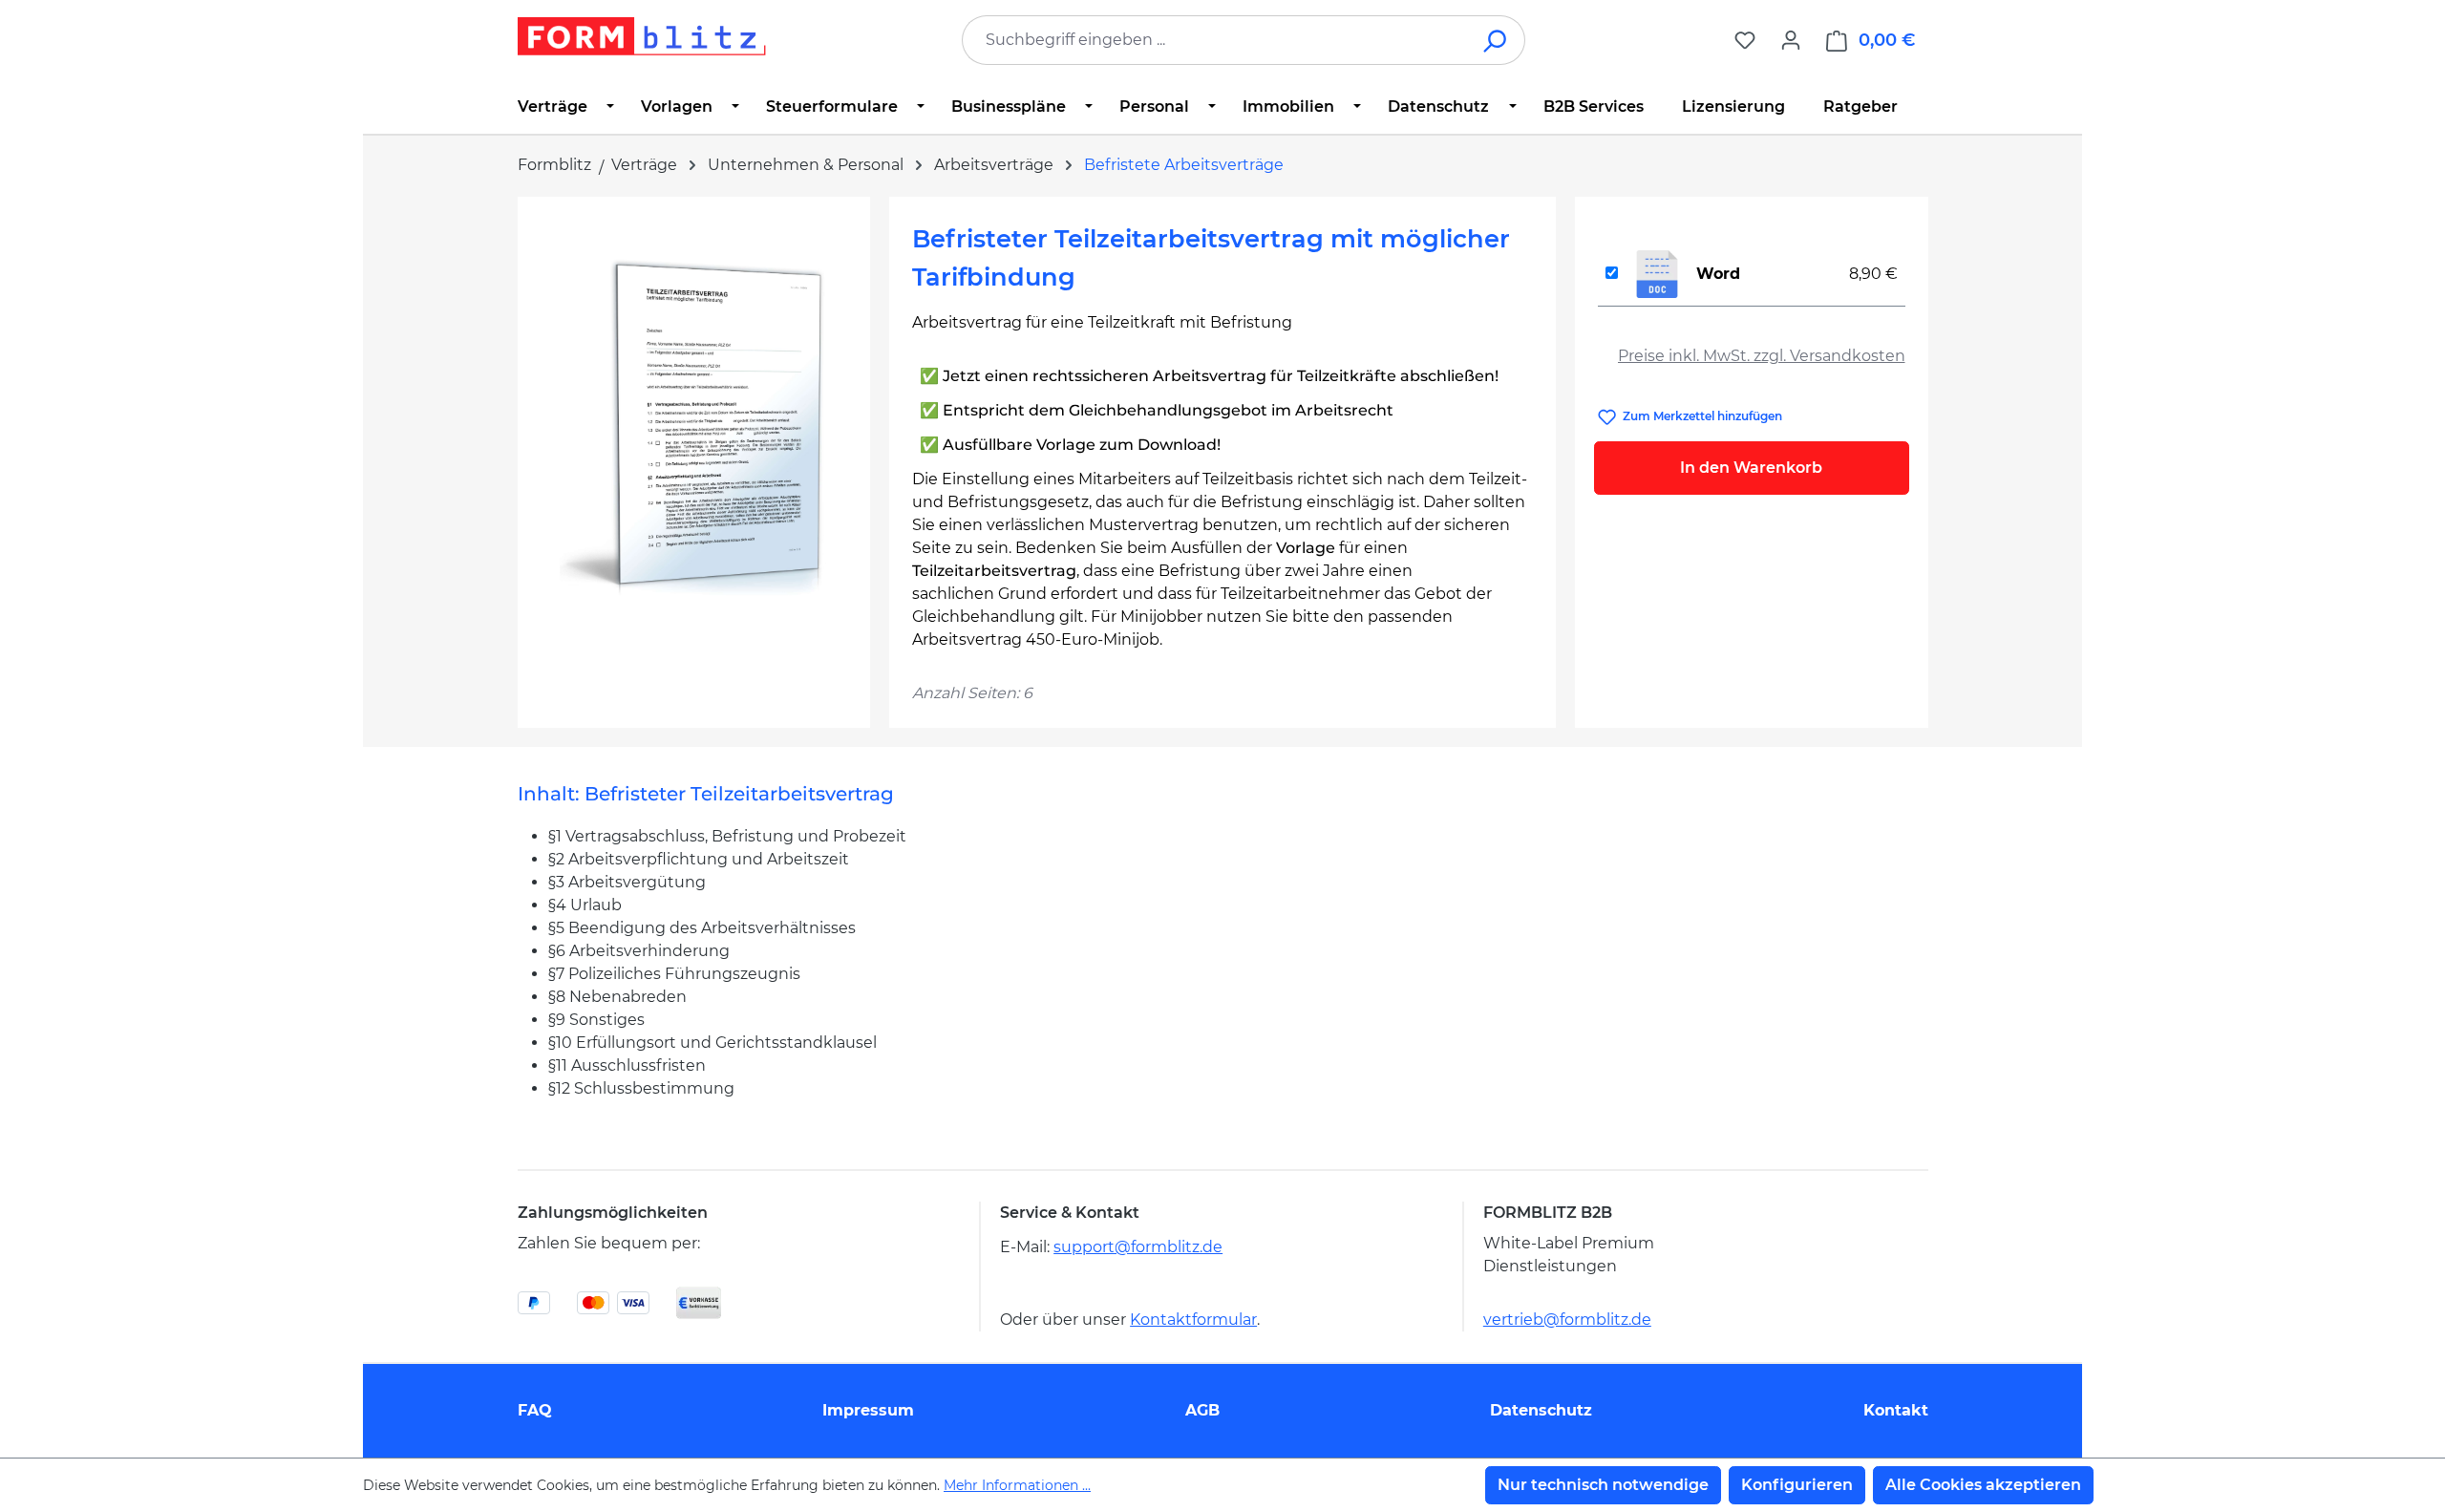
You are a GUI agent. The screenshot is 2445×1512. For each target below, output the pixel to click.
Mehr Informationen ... (1017, 1485)
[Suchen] (1496, 40)
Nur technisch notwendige (1603, 1485)
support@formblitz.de (1138, 1247)
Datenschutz (1541, 1410)
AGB (1202, 1410)
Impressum (868, 1410)
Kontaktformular (1193, 1320)
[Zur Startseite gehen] (642, 36)
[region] (694, 425)
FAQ (535, 1410)
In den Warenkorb (1751, 468)
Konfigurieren (1797, 1485)
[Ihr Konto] (1791, 40)
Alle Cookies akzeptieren (1983, 1485)
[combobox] (1215, 40)
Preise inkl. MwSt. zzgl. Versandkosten (1762, 356)
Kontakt (1896, 1410)
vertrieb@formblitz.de (1567, 1320)
